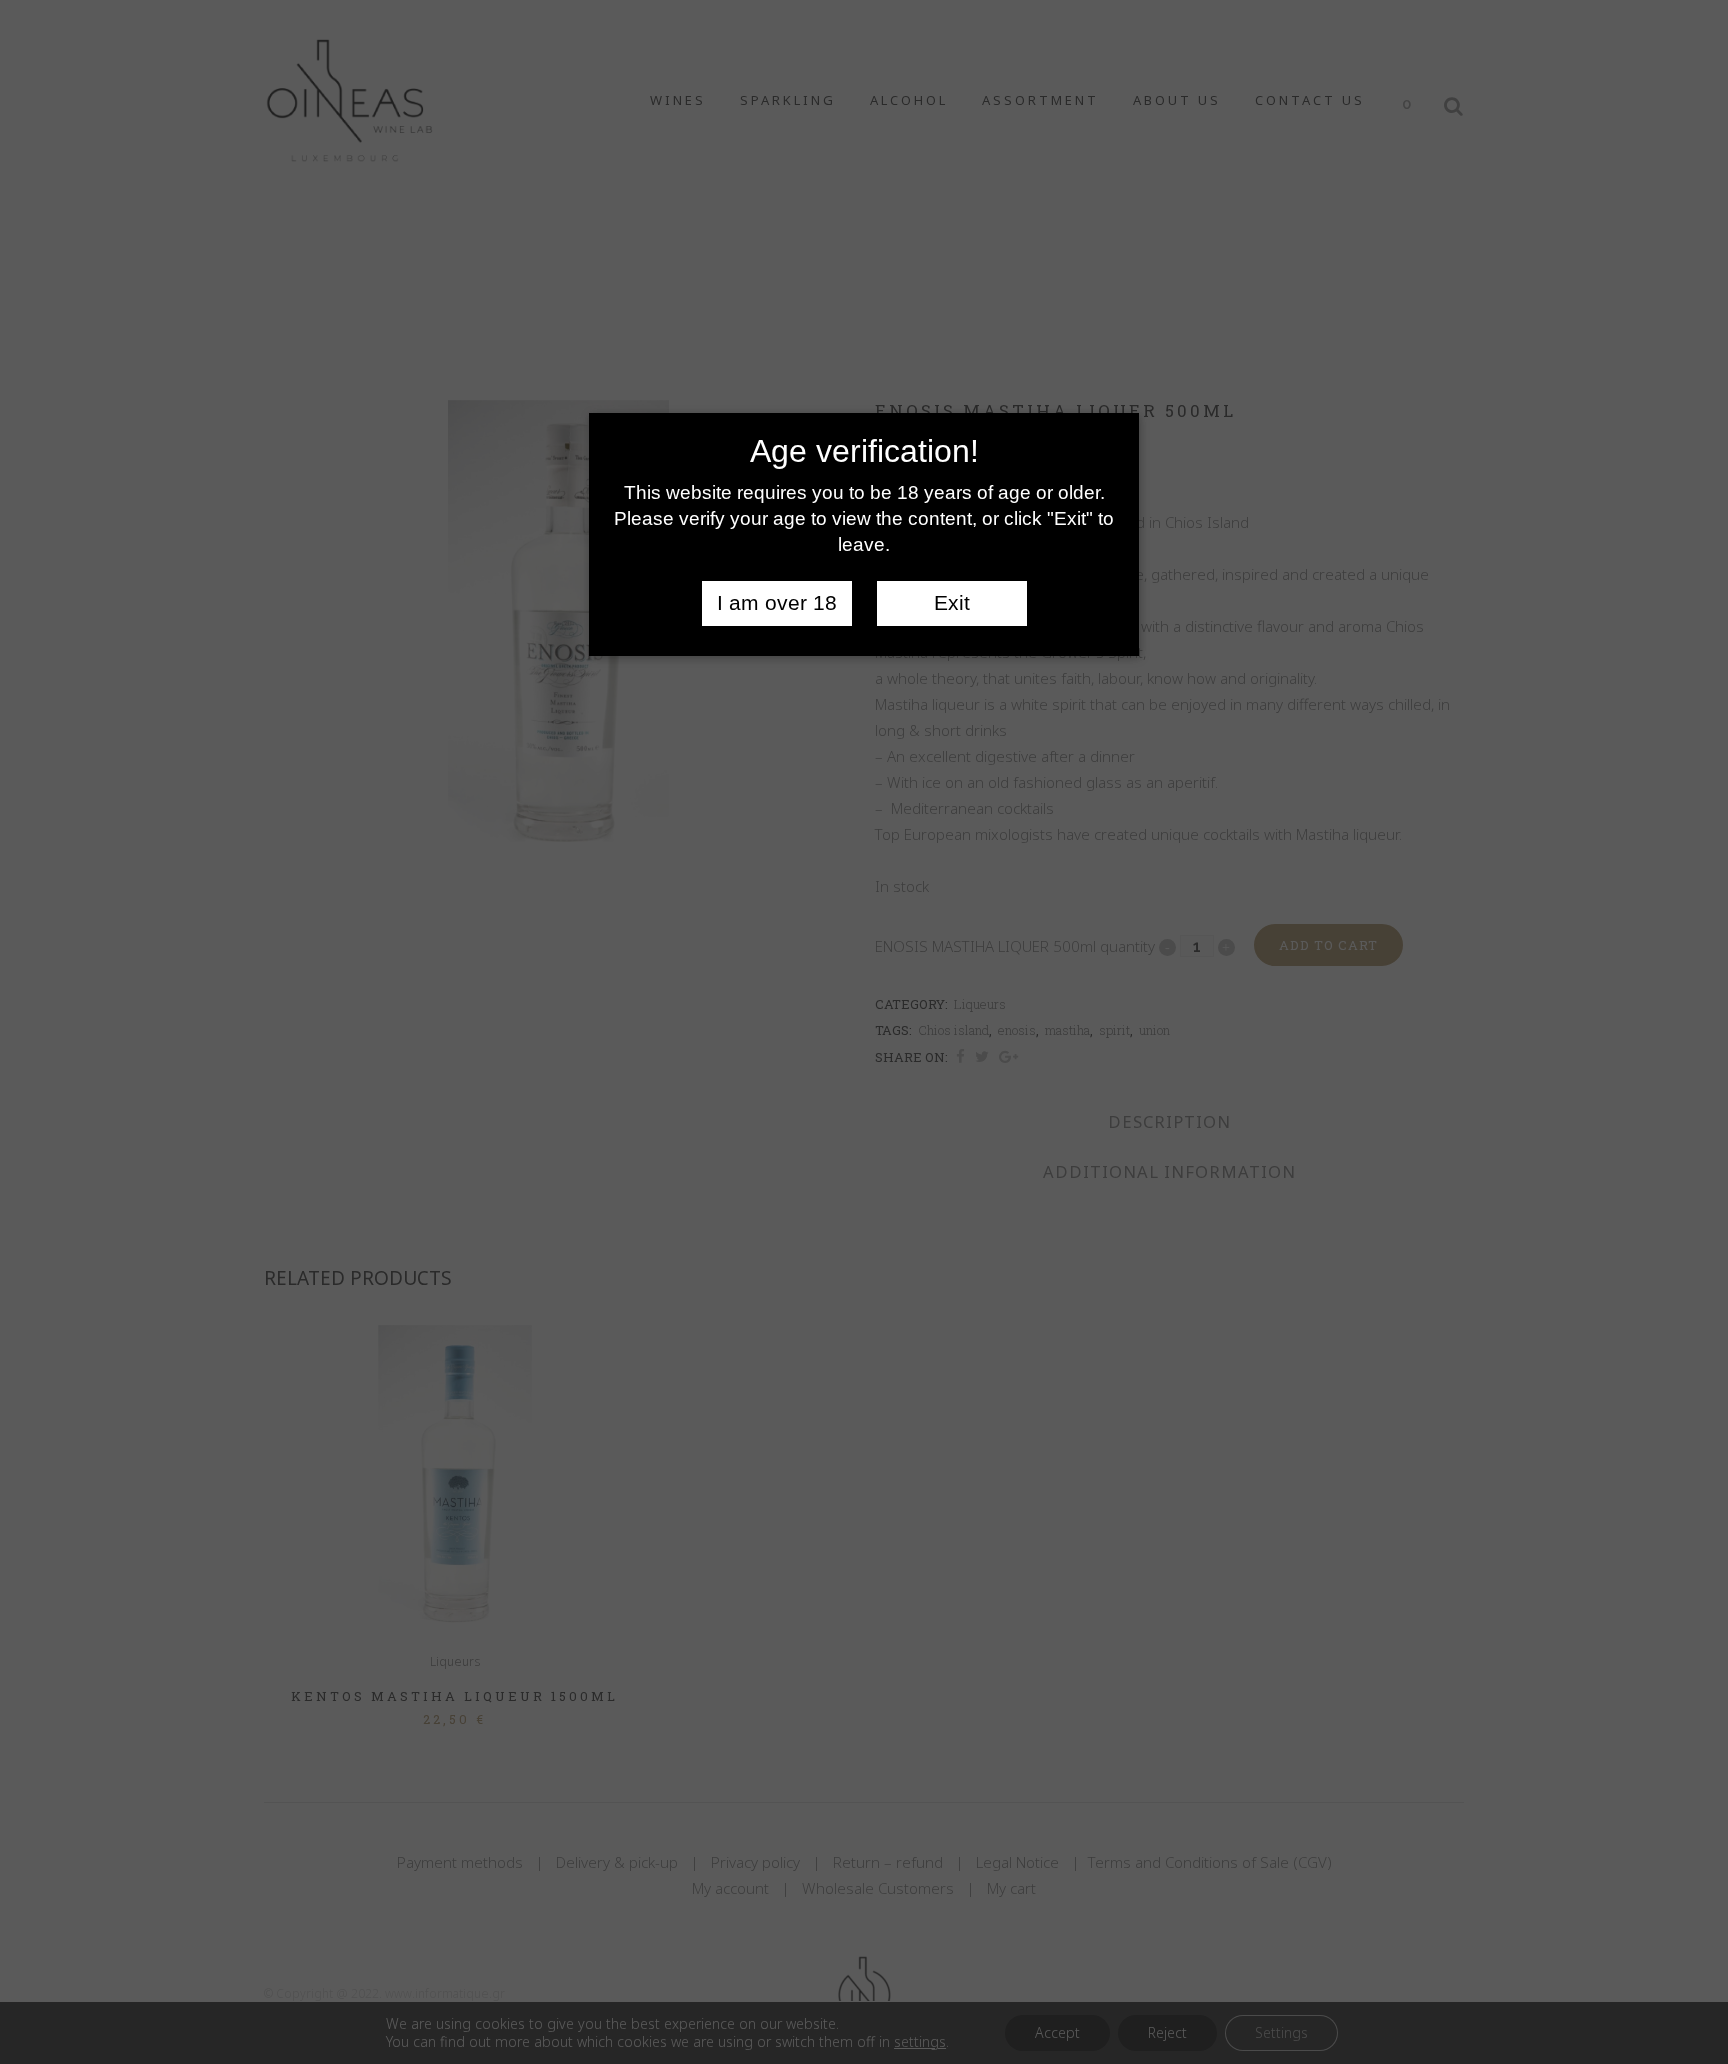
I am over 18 (777, 603)
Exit (952, 603)
